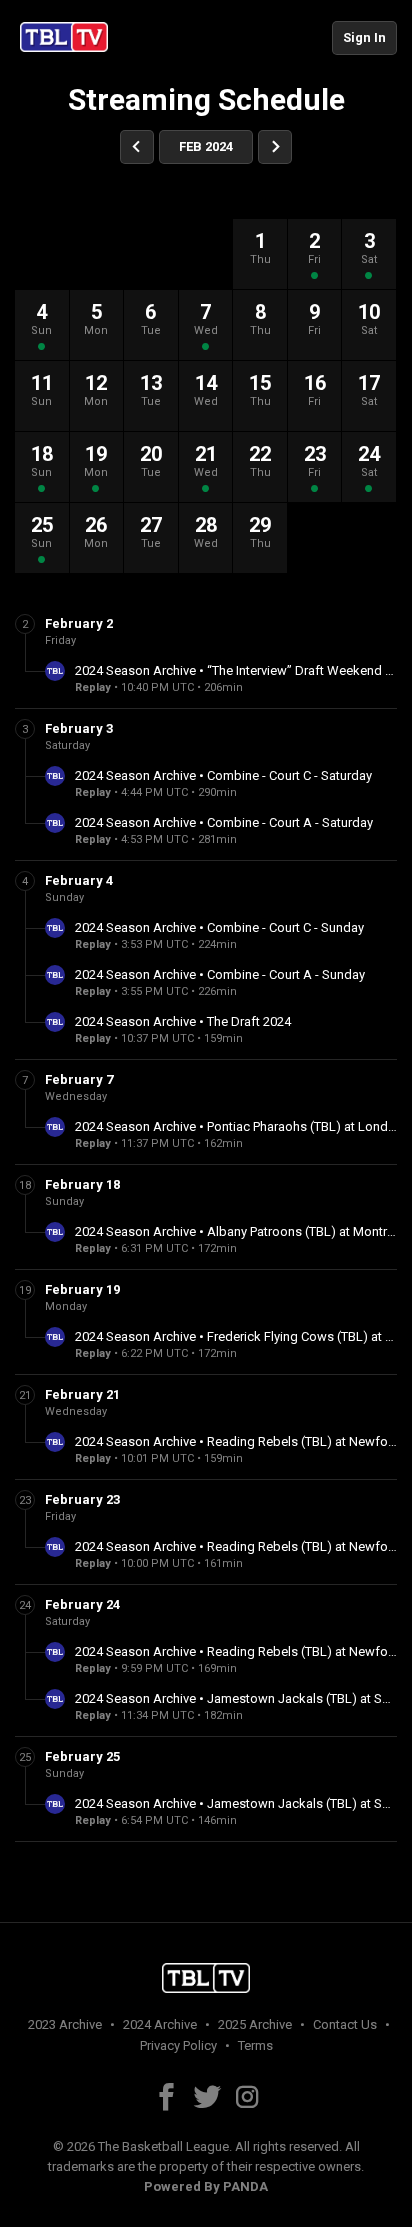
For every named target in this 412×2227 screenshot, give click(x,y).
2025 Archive (255, 2024)
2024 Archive (160, 2024)
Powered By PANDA (206, 2186)
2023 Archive (65, 2024)
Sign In (364, 37)
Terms (255, 2045)
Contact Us (345, 2024)
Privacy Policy (178, 2045)
